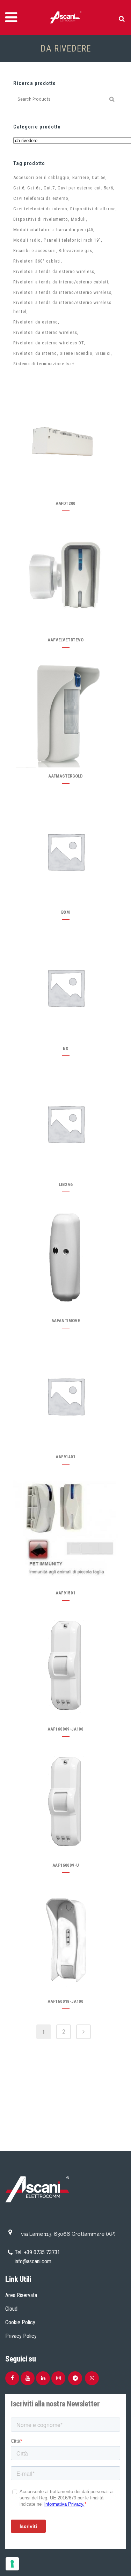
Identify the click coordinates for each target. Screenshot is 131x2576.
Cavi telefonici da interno (40, 209)
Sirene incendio (76, 353)
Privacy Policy (21, 2336)
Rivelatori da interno (35, 353)
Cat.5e (99, 177)
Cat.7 (49, 188)
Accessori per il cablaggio (41, 177)
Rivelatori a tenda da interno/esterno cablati (61, 282)
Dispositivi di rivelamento (41, 219)
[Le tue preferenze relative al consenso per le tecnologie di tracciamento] (12, 2564)
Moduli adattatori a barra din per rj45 (53, 230)
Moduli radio (27, 240)
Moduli (78, 219)
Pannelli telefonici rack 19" (72, 240)
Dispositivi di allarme (93, 209)
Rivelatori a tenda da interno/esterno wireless (62, 292)
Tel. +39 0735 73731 (37, 2252)
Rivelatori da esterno (36, 322)
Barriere (81, 177)
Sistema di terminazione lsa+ (44, 364)
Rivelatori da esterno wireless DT (49, 343)
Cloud (11, 2309)
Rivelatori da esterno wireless (45, 332)
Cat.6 (19, 188)
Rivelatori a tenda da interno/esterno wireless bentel (62, 307)
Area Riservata (21, 2295)
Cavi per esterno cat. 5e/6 (85, 188)
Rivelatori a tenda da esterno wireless (54, 271)
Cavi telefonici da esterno (41, 198)
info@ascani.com (33, 2261)
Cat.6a (34, 188)
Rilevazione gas (75, 251)
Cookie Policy (20, 2322)
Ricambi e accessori (35, 251)
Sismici (103, 353)
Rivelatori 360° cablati (37, 261)
